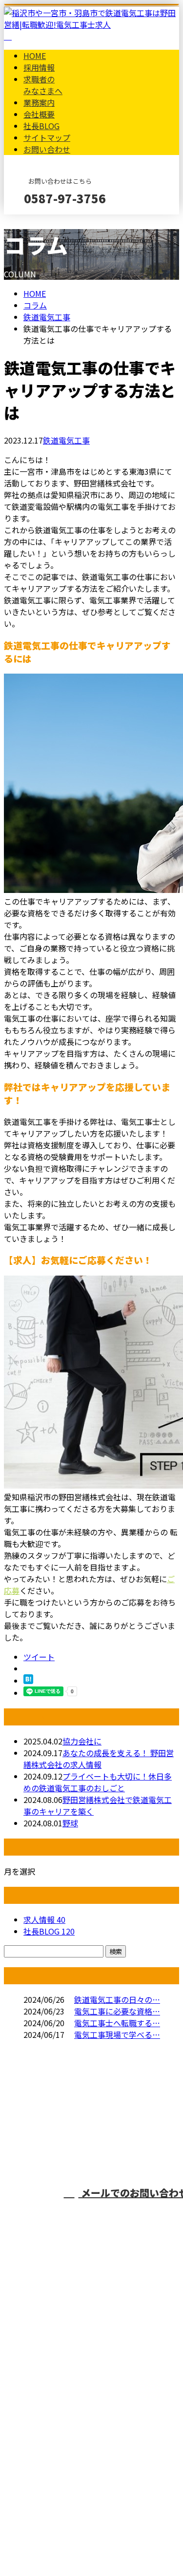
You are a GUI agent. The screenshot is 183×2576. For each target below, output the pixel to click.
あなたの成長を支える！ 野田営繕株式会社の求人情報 (99, 1759)
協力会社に (82, 1741)
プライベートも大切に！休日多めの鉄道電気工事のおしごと (98, 1782)
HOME (35, 56)
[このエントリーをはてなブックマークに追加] (28, 1681)
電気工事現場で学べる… (117, 2034)
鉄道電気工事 (47, 317)
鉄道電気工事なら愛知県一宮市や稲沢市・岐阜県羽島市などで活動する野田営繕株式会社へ (87, 2397)
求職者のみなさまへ (43, 85)
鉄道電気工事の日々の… (117, 1999)
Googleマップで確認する (51, 2461)
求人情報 (44, 1919)
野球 (70, 1823)
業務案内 (39, 102)
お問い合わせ (47, 149)
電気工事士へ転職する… (117, 2023)
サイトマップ (47, 137)
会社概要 (39, 114)
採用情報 (39, 67)
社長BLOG (41, 126)
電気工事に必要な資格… (117, 2011)
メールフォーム (38, 221)
